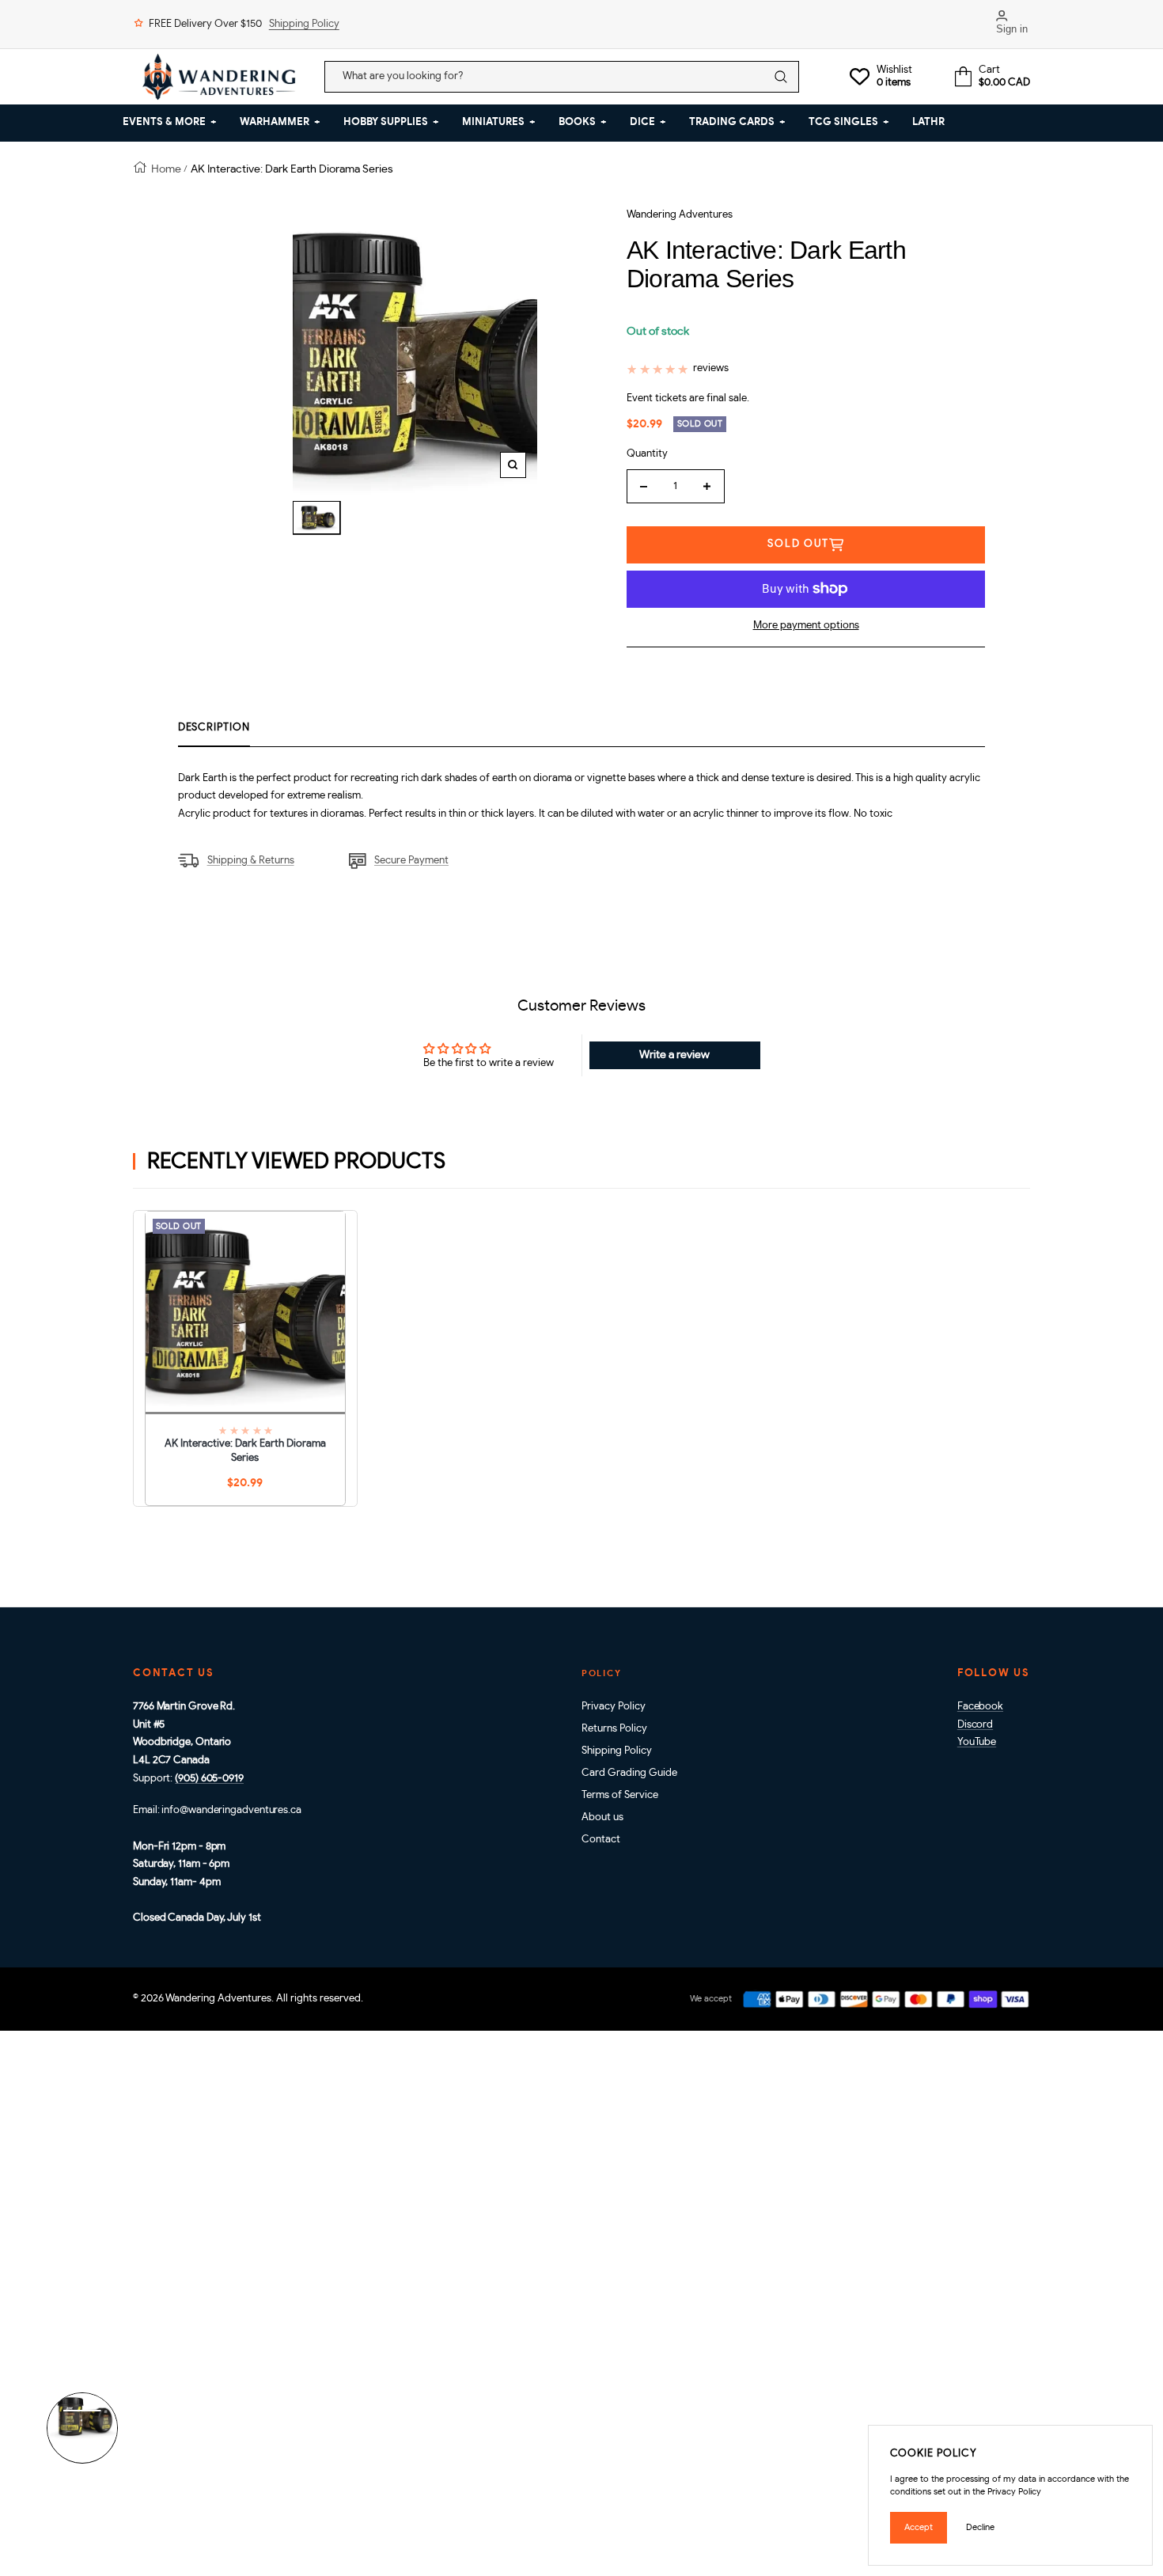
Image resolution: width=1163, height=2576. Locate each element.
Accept (919, 2527)
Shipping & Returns (251, 861)
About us (602, 1817)
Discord (975, 1725)
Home (166, 169)
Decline (980, 2527)
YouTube (977, 1742)
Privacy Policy (614, 1707)
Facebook (980, 1707)
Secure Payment (411, 861)
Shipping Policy (304, 24)
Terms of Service (620, 1795)
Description (214, 728)
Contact (601, 1840)
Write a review (674, 1055)
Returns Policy (614, 1729)
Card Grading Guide (629, 1773)
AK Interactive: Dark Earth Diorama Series (245, 1451)
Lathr (928, 122)
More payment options (806, 626)
